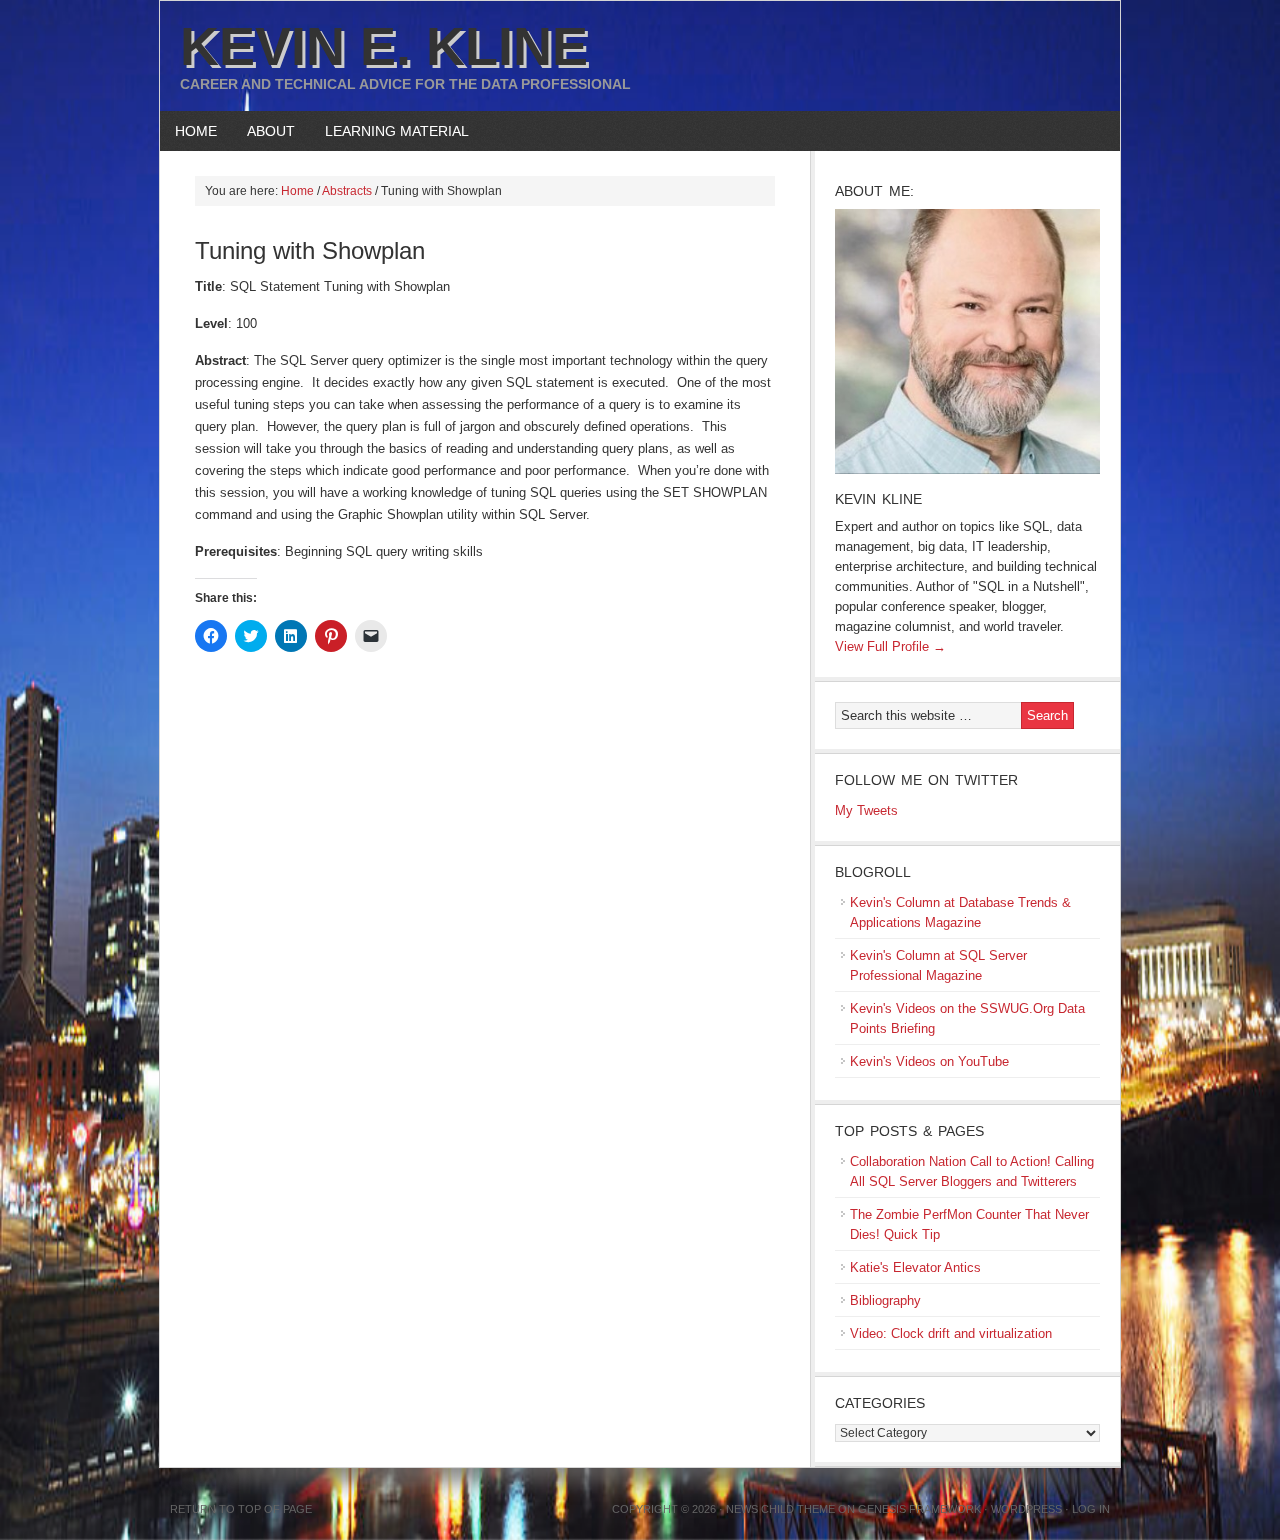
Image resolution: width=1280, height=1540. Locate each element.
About (263, 131)
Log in (1091, 1509)
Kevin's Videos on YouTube (929, 1061)
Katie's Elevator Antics (915, 1267)
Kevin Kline (878, 499)
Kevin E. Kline (384, 46)
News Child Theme (780, 1509)
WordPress (1026, 1509)
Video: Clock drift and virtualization (951, 1333)
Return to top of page (241, 1509)
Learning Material (389, 131)
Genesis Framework (919, 1509)
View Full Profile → (890, 646)
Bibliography (885, 1300)
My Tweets (866, 810)
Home (196, 131)
